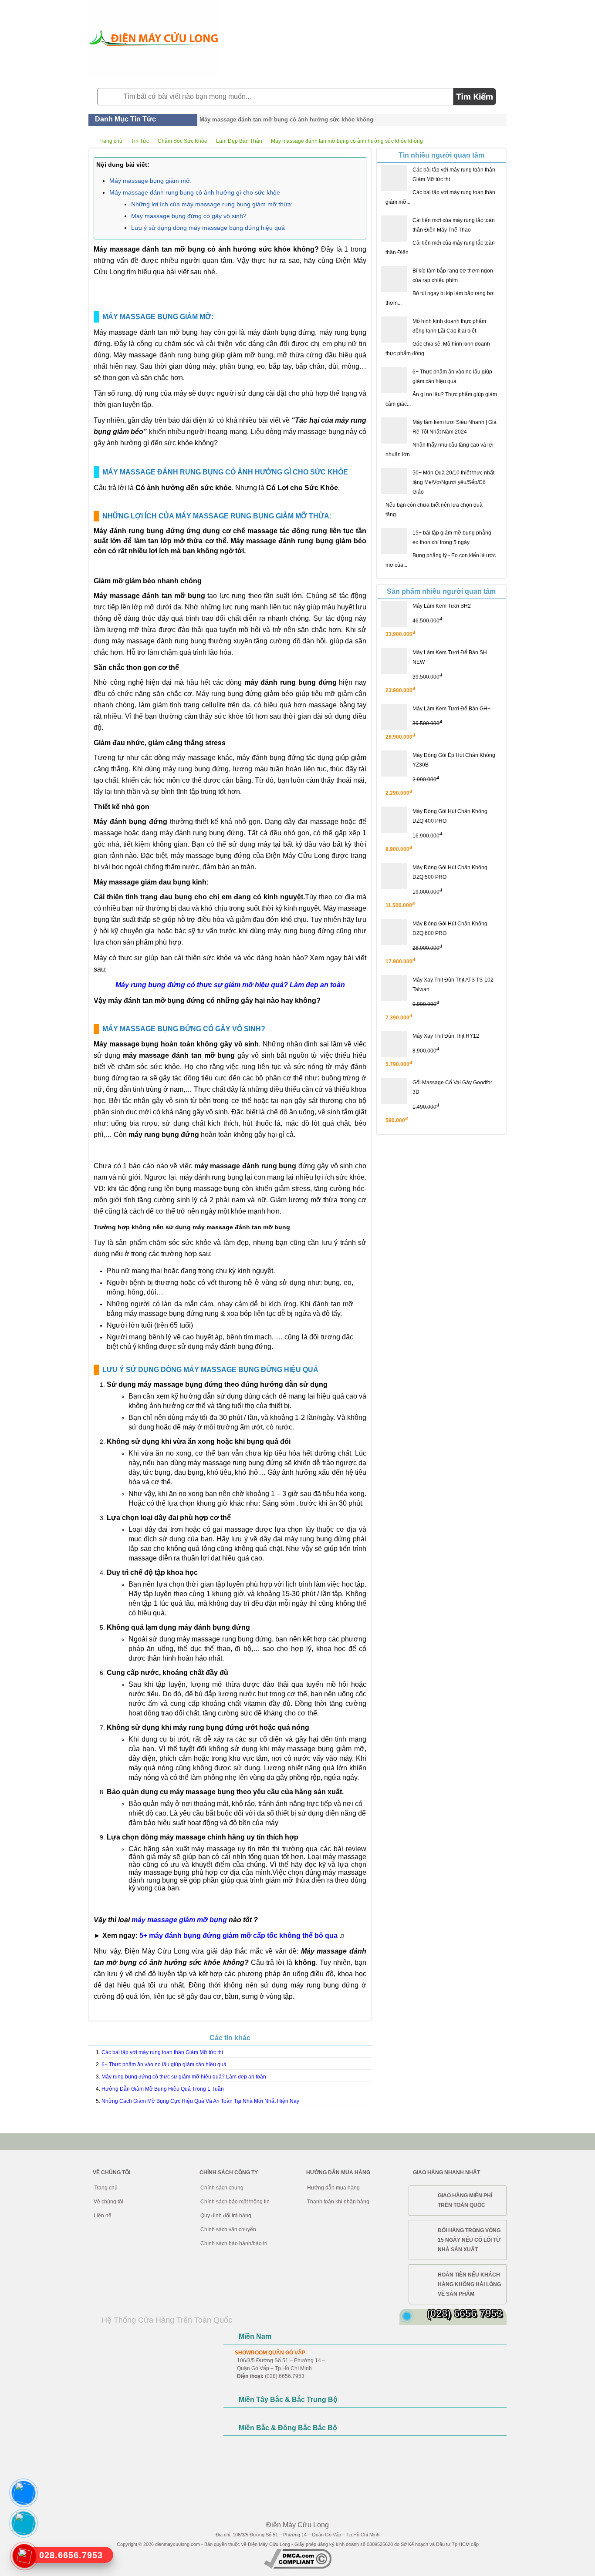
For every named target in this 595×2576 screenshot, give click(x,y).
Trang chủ (106, 2188)
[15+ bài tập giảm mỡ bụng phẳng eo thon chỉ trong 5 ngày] (394, 541)
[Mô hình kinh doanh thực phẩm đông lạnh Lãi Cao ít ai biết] (394, 330)
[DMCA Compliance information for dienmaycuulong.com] (298, 2567)
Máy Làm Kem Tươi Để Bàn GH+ (451, 709)
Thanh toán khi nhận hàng (338, 2202)
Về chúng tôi (108, 2202)
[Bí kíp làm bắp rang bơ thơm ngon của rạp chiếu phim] (394, 279)
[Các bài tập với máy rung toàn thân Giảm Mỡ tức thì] (394, 178)
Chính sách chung (222, 2188)
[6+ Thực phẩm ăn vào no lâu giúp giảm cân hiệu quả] (394, 380)
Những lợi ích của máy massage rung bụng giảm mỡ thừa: (212, 204)
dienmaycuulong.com (177, 2544)
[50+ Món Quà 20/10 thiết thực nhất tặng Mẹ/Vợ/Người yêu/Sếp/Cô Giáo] (394, 481)
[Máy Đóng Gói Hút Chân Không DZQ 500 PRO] (394, 876)
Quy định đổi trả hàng (226, 2216)
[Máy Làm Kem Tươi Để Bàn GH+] (394, 717)
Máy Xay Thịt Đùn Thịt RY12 (446, 1036)
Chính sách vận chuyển (228, 2230)
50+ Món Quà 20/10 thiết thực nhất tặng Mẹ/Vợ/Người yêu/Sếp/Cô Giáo (453, 482)
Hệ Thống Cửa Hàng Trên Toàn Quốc (167, 2320)
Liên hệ (103, 2216)
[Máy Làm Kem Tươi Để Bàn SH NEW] (394, 661)
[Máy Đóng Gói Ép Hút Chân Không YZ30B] (394, 763)
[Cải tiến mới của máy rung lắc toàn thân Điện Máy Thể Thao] (394, 229)
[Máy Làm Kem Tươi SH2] (394, 614)
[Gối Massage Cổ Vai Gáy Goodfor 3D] (394, 1091)
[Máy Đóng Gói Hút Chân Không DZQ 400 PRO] (394, 820)
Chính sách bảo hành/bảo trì (234, 2243)
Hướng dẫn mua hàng (333, 2188)
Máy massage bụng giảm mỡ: (150, 181)
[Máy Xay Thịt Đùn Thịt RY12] (394, 1044)
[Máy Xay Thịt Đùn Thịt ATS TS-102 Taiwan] (394, 988)
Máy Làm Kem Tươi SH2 (442, 606)
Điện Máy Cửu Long (269, 2544)
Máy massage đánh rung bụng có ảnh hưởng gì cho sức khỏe (195, 192)
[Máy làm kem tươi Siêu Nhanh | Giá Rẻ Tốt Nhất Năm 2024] (394, 430)
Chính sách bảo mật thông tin (235, 2202)
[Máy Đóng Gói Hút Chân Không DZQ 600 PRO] (394, 932)
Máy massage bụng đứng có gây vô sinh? (189, 216)
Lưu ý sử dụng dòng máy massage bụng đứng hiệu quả (208, 228)
